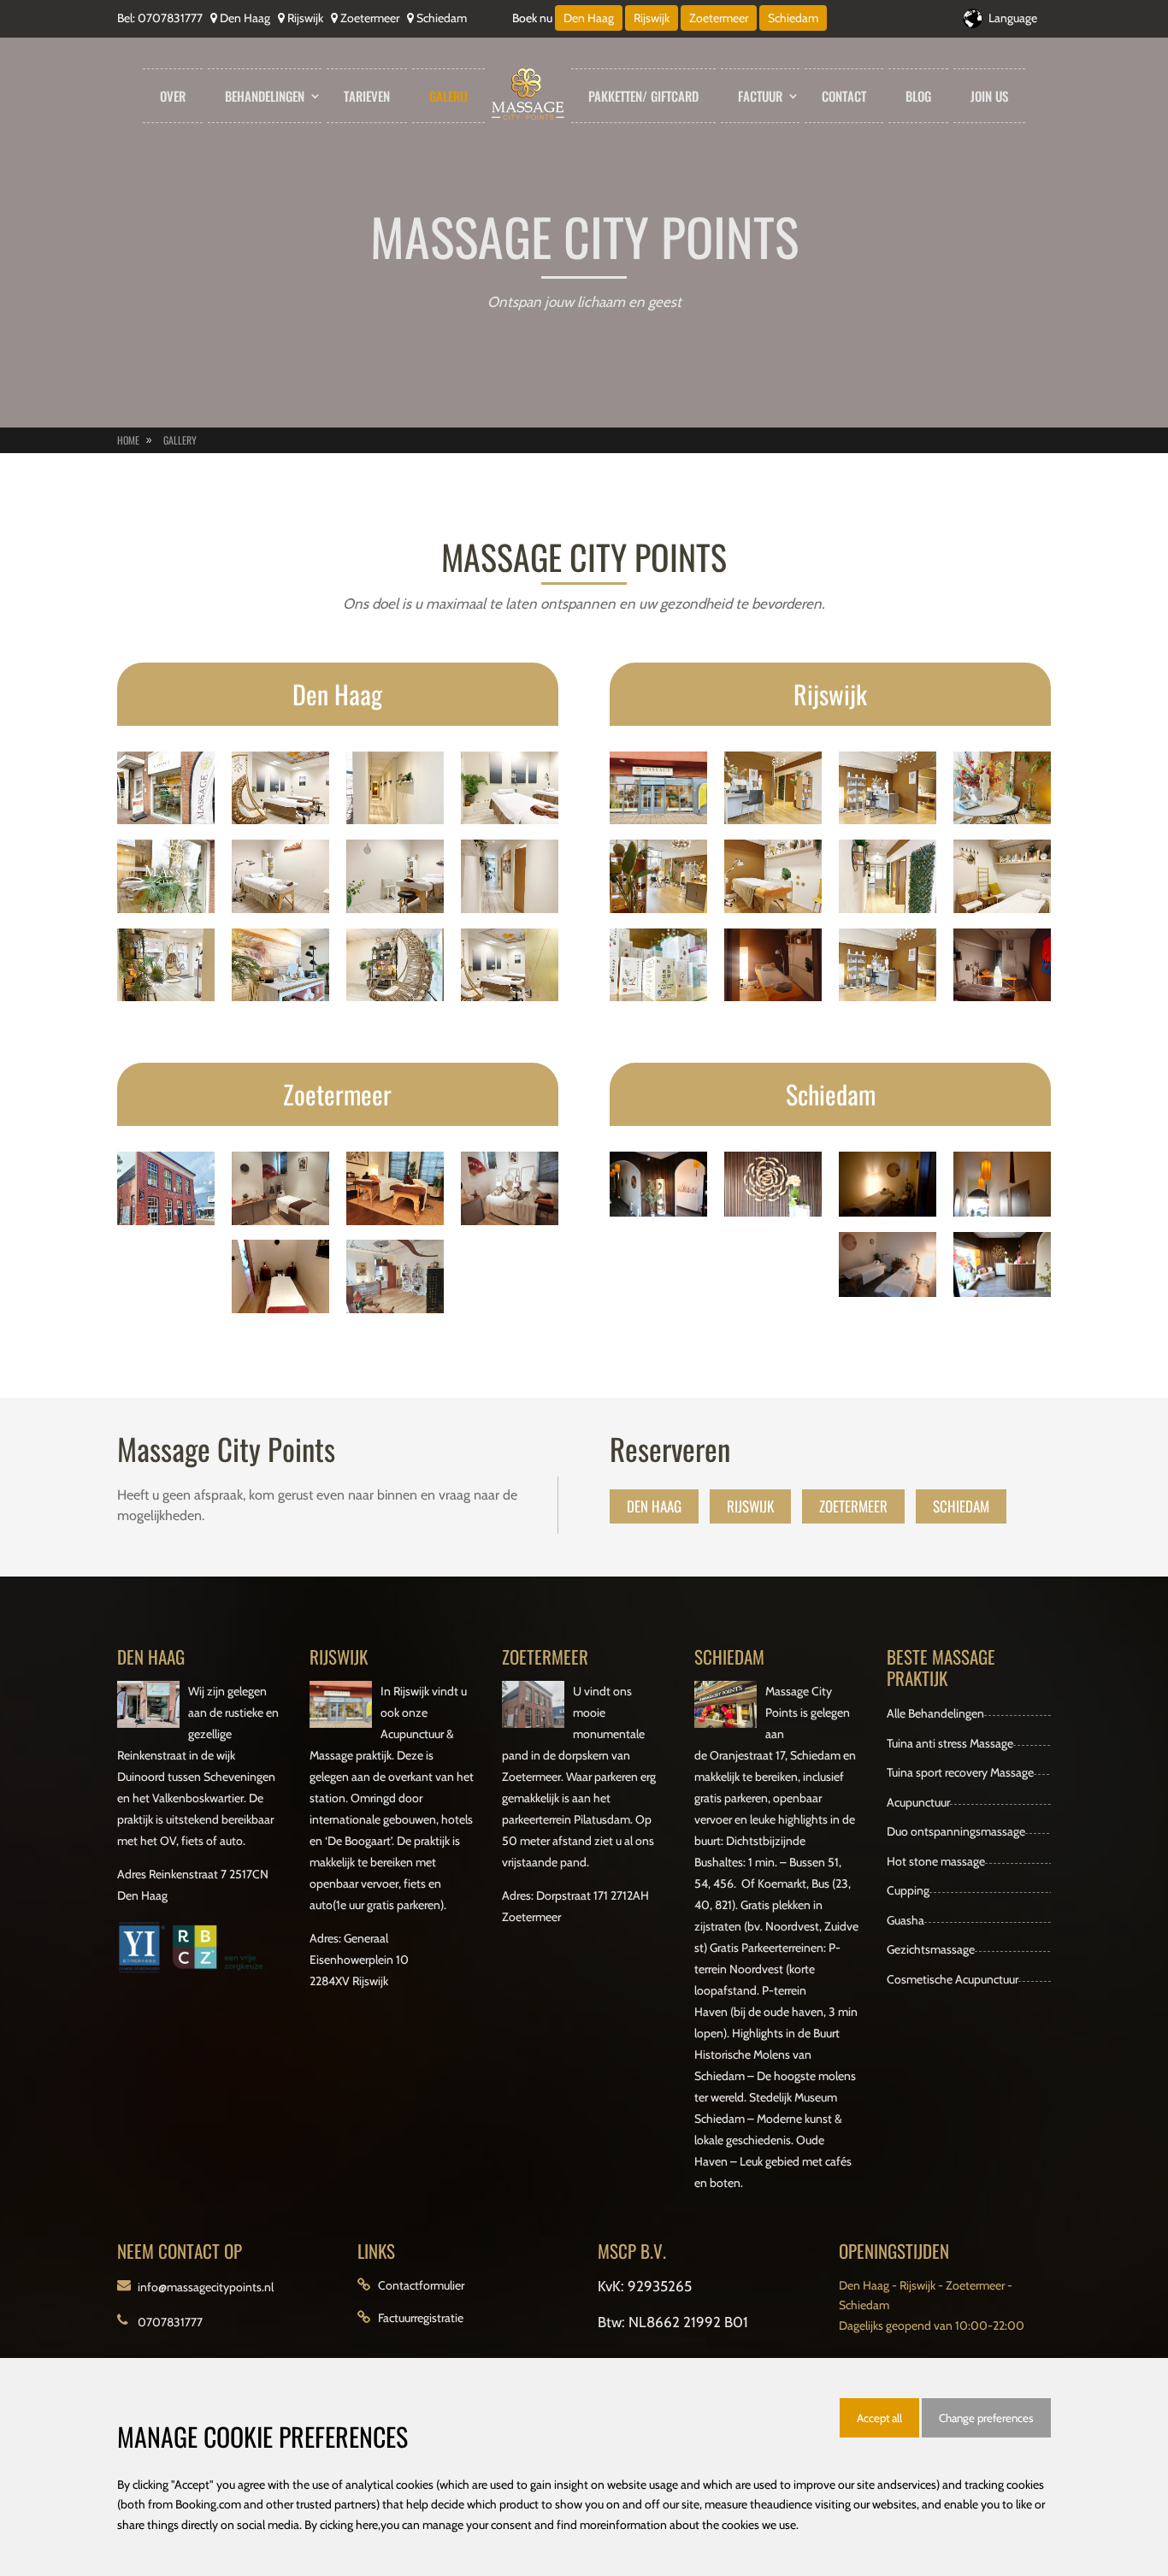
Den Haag (245, 18)
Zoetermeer (370, 18)
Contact (844, 96)
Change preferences (986, 2418)
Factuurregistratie (421, 2318)
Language (1013, 18)
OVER (173, 96)
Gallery (180, 440)
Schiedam (442, 18)
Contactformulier (421, 2285)
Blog (918, 96)
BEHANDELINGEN (265, 96)
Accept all (879, 2418)
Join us (989, 96)
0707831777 (170, 18)
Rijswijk (305, 18)
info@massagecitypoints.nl (206, 2287)
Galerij (448, 96)
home (128, 440)
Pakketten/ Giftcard (643, 96)
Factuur (760, 96)
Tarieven (367, 96)
